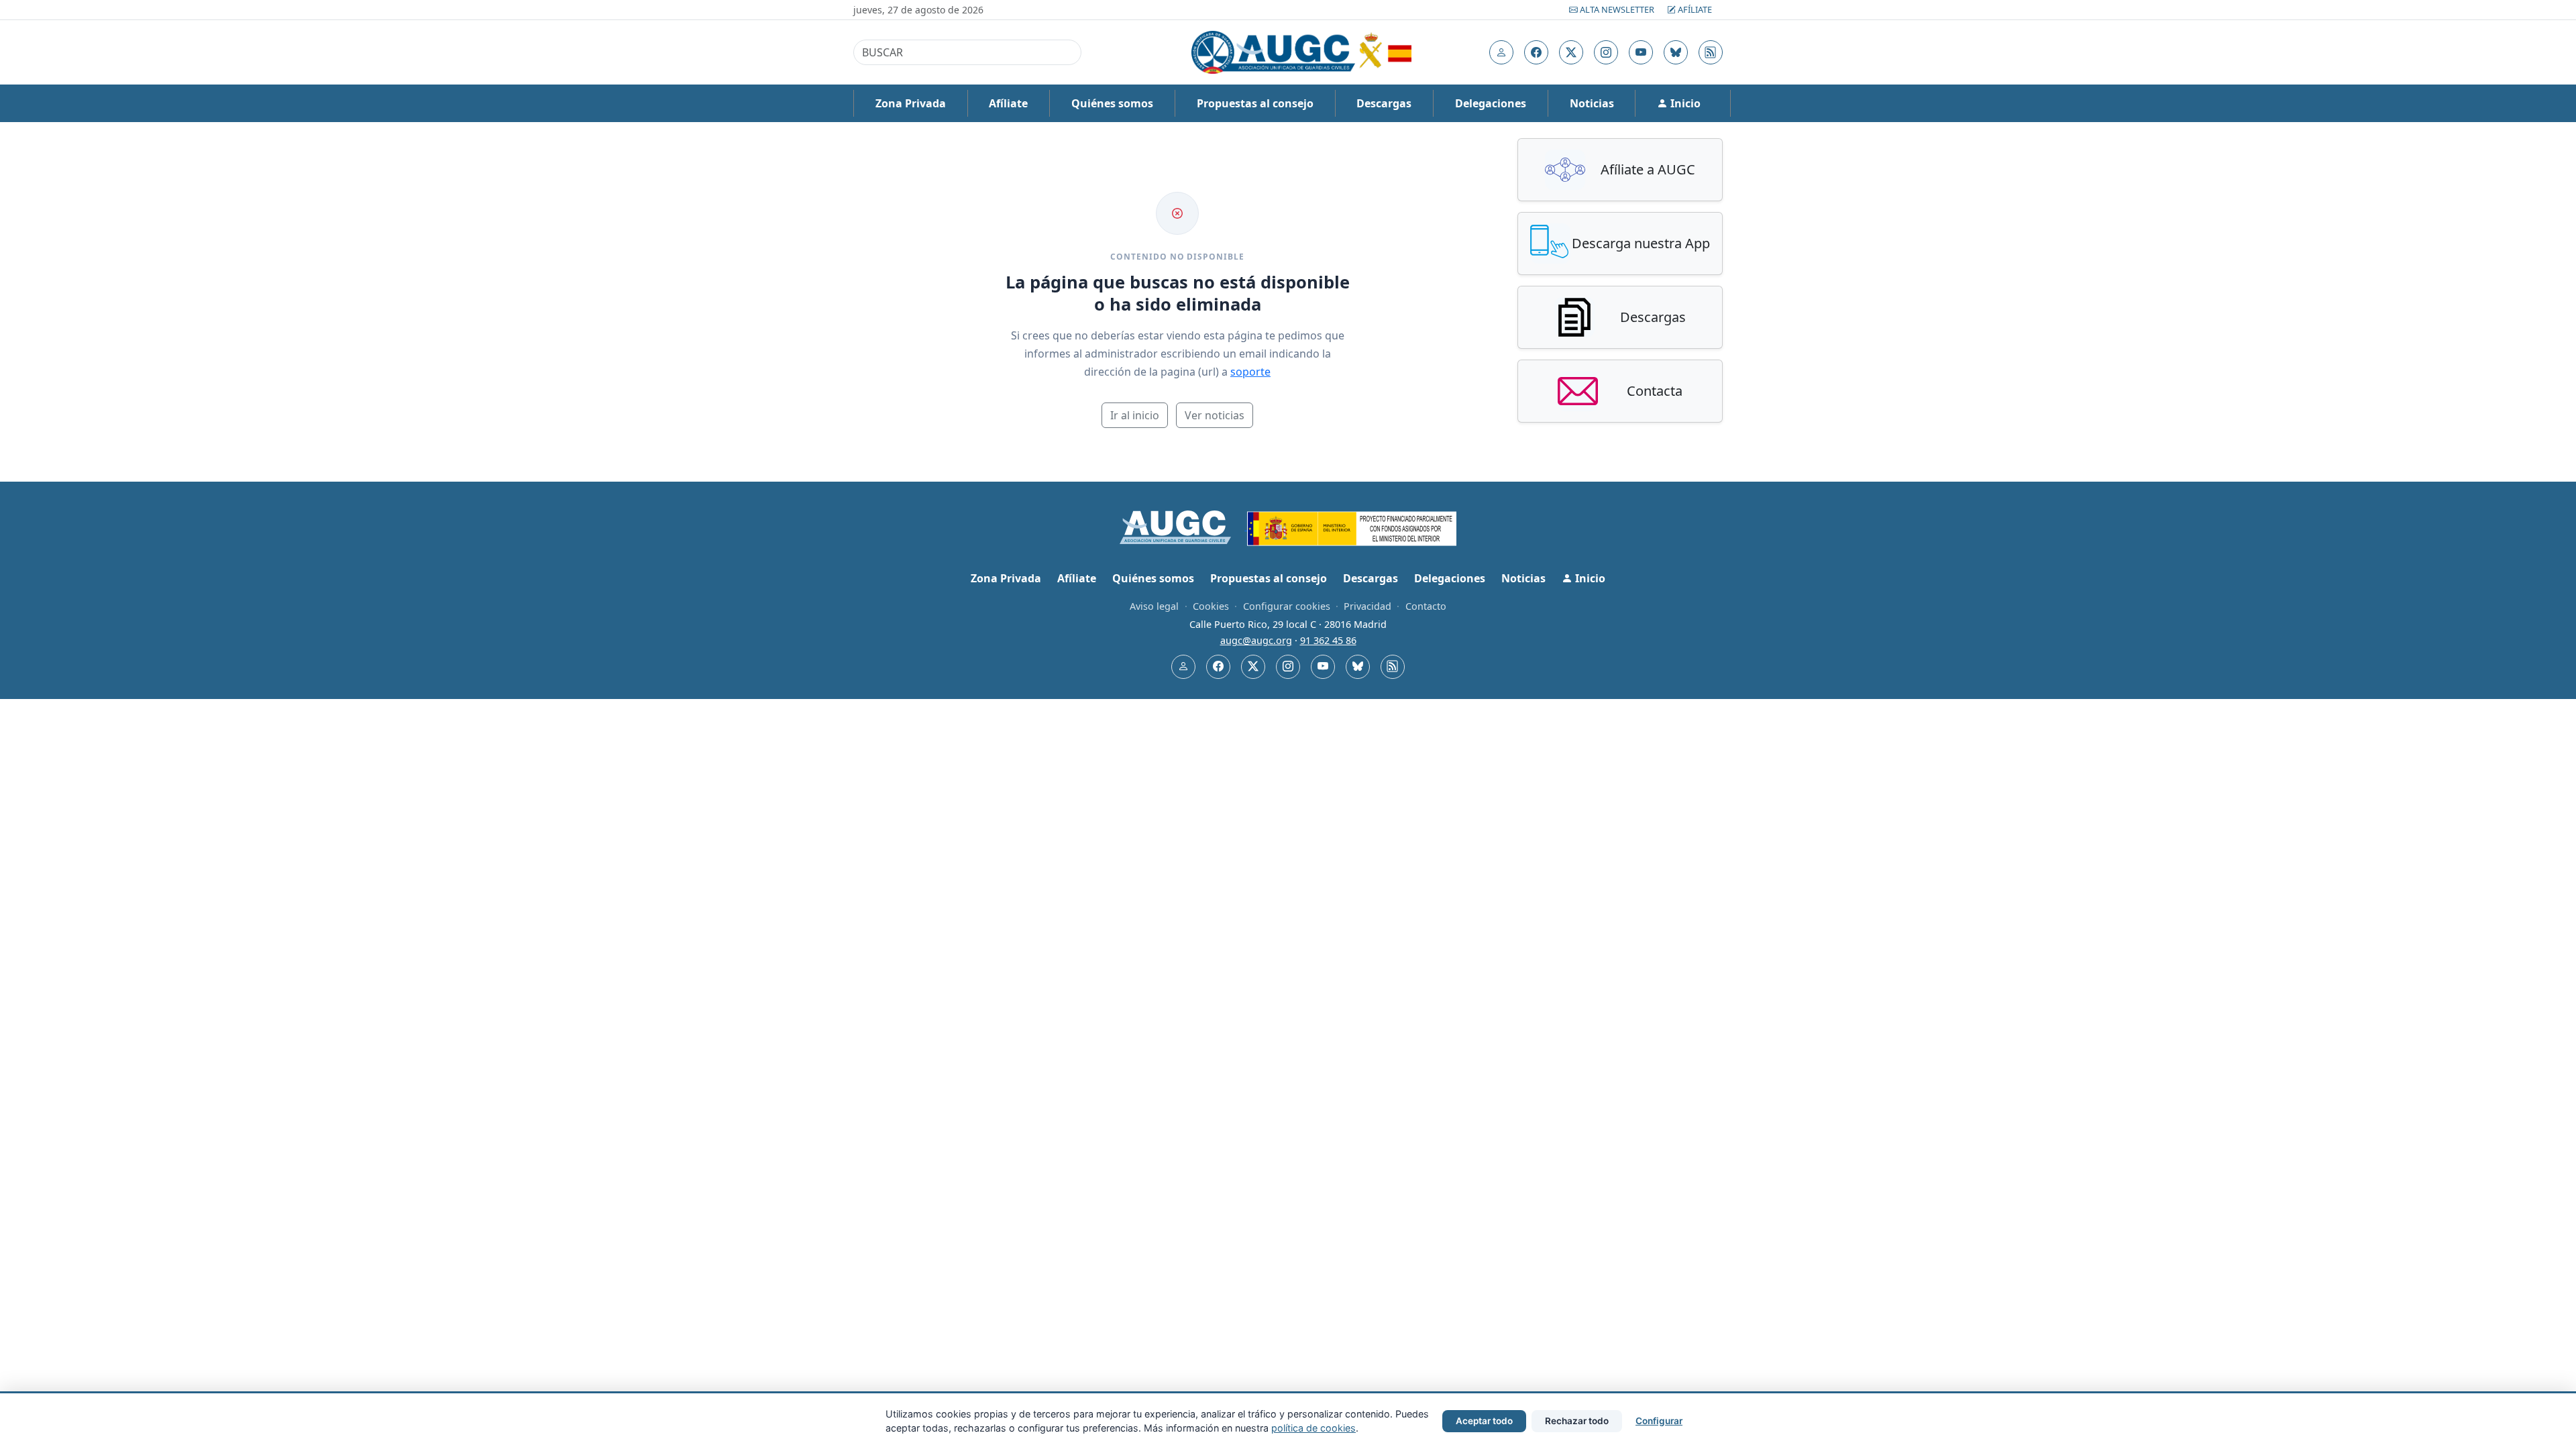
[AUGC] (1184, 526)
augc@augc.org (1256, 640)
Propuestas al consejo (1255, 103)
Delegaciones (1491, 103)
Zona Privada (911, 103)
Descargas (1384, 103)
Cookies (1211, 606)
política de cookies (1313, 1428)
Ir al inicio (1135, 415)
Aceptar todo (1484, 1421)
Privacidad (1367, 606)
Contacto (1426, 606)
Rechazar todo (1577, 1421)
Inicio (1684, 103)
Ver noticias (1215, 415)
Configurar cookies (1287, 606)
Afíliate (1694, 9)
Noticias (1592, 103)
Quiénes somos (1112, 103)
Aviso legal (1154, 606)
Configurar (1659, 1421)
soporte (1250, 372)
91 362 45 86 (1328, 640)
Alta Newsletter (1617, 9)
